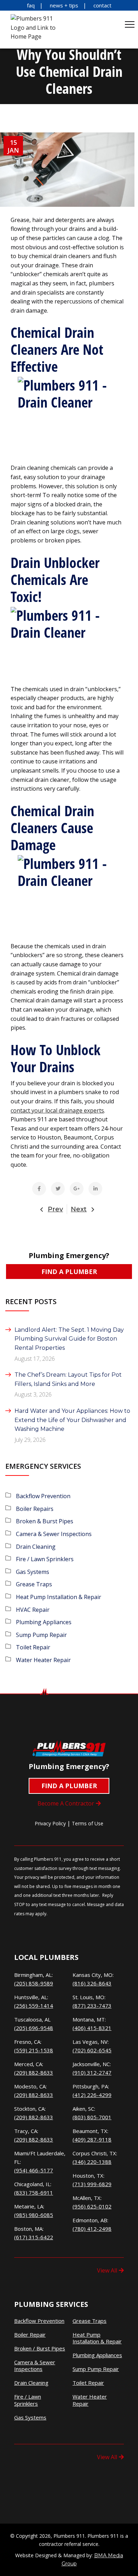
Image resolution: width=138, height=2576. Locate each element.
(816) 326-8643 (92, 1983)
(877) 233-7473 (92, 2006)
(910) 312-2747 (92, 2072)
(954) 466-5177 (34, 2170)
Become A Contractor (66, 1803)
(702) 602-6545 (92, 2050)
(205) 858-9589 (34, 1983)
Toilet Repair (33, 1647)
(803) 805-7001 (92, 2117)
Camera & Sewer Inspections (54, 1534)
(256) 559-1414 (34, 2006)
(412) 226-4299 (92, 2095)
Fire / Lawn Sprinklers (45, 1559)
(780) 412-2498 (92, 2229)
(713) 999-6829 (92, 2184)
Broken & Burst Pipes (45, 1521)
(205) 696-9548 (34, 2028)
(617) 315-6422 (34, 2237)
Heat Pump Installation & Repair (59, 1597)
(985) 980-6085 (34, 2215)
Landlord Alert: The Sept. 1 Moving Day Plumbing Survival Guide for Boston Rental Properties (69, 1339)
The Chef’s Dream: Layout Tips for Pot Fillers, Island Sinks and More (68, 1379)
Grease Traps (34, 1584)
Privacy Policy (50, 1823)
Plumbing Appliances (44, 1622)
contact (102, 5)
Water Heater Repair (43, 1660)
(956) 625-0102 (92, 2206)
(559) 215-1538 (34, 2050)
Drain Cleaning (36, 1547)
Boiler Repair (30, 2335)
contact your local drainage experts (57, 1110)
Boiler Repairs (35, 1509)
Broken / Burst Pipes (40, 2348)
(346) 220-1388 (92, 2162)
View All (107, 2270)
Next (79, 1209)
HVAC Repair (33, 1610)
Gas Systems (33, 1572)
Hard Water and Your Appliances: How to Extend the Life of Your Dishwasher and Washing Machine (72, 1420)
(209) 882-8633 (34, 2072)
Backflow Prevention (43, 1496)
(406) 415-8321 (92, 2028)
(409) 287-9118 (92, 2139)
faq (31, 5)
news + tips (64, 5)
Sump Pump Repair (41, 1635)
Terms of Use (88, 1823)
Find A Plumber (69, 1272)
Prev (55, 1209)
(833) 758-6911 (34, 2193)
